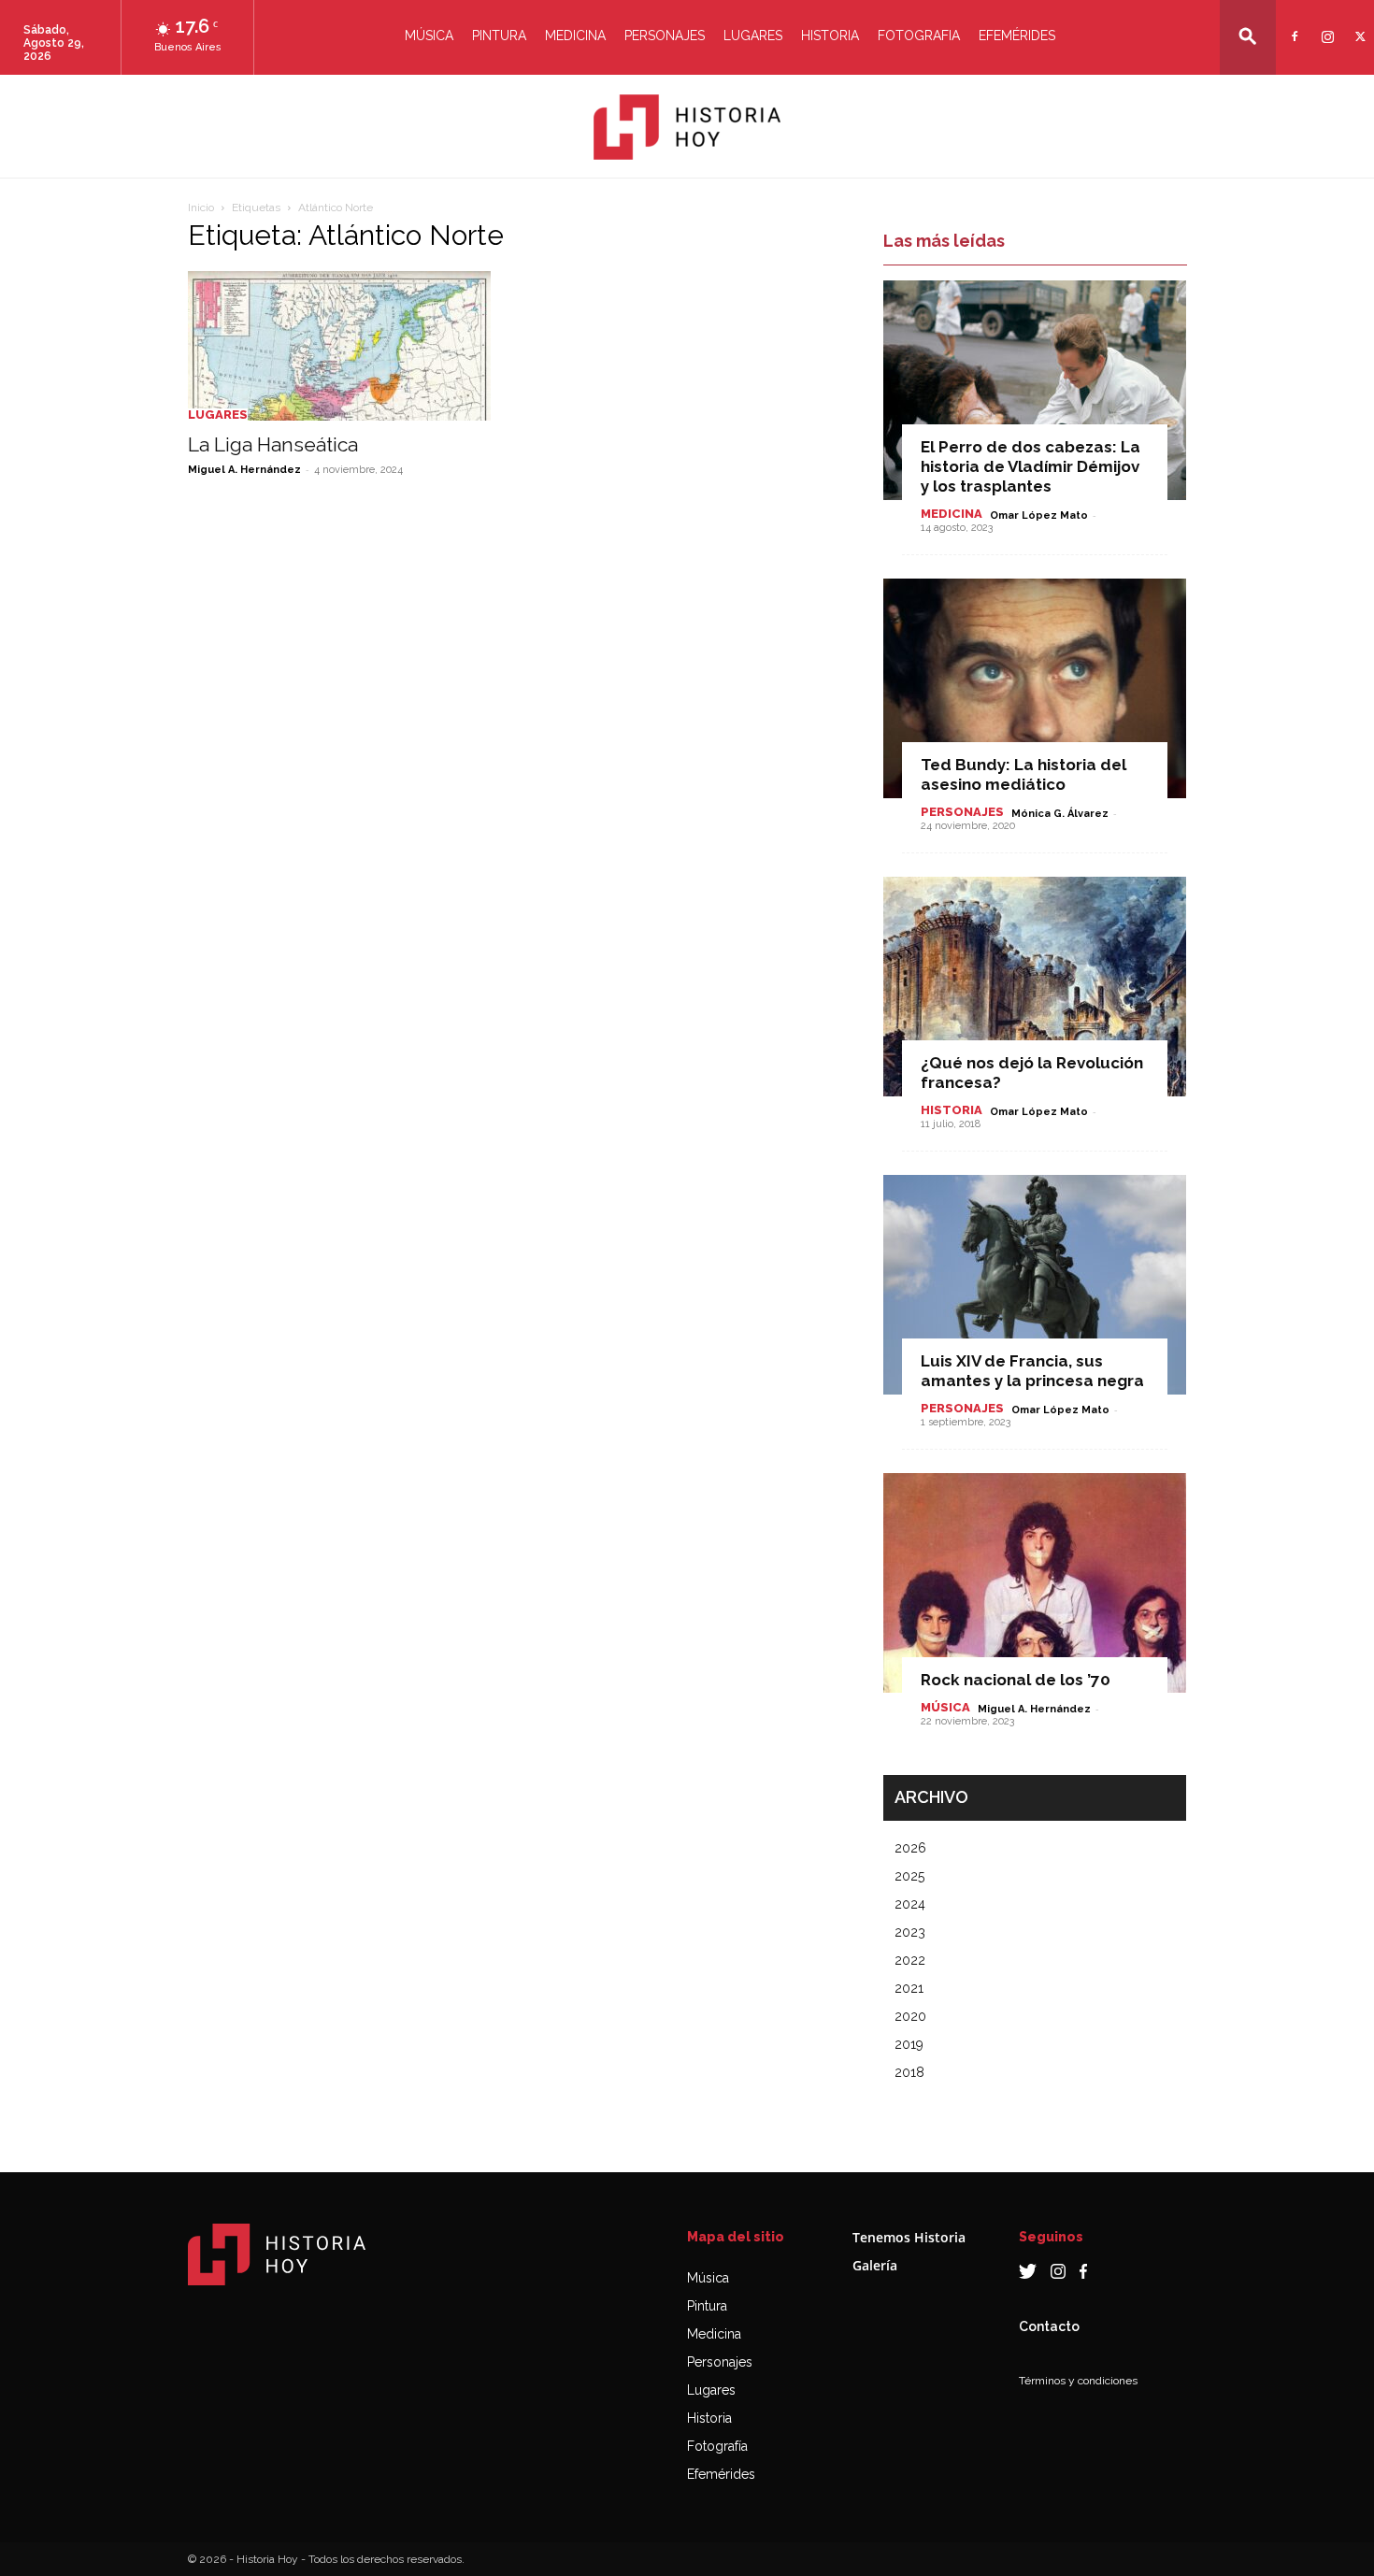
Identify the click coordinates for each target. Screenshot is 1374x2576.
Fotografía (717, 2446)
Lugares (753, 36)
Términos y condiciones (1078, 2381)
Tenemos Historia (909, 2237)
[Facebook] (1292, 25)
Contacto (1049, 2326)
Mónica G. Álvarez (1060, 814)
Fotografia (919, 36)
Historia (830, 36)
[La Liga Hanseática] (339, 346)
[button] (1248, 36)
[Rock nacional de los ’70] (1035, 1583)
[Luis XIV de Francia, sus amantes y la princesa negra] (1035, 1285)
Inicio (201, 208)
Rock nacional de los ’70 (1016, 1680)
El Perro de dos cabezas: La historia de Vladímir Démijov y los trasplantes (1030, 466)
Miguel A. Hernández (244, 470)
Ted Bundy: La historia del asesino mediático (1023, 774)
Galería (875, 2265)
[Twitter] (1358, 25)
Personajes (665, 36)
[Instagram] (1325, 25)
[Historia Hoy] (687, 127)
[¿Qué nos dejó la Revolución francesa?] (1035, 987)
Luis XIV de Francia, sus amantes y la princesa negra (1032, 1371)
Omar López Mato (1039, 515)
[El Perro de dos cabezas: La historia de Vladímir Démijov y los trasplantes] (1035, 390)
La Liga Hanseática (273, 444)
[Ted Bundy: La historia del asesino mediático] (1035, 688)
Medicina (575, 36)
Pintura (499, 36)
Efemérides (1017, 36)
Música (429, 36)
